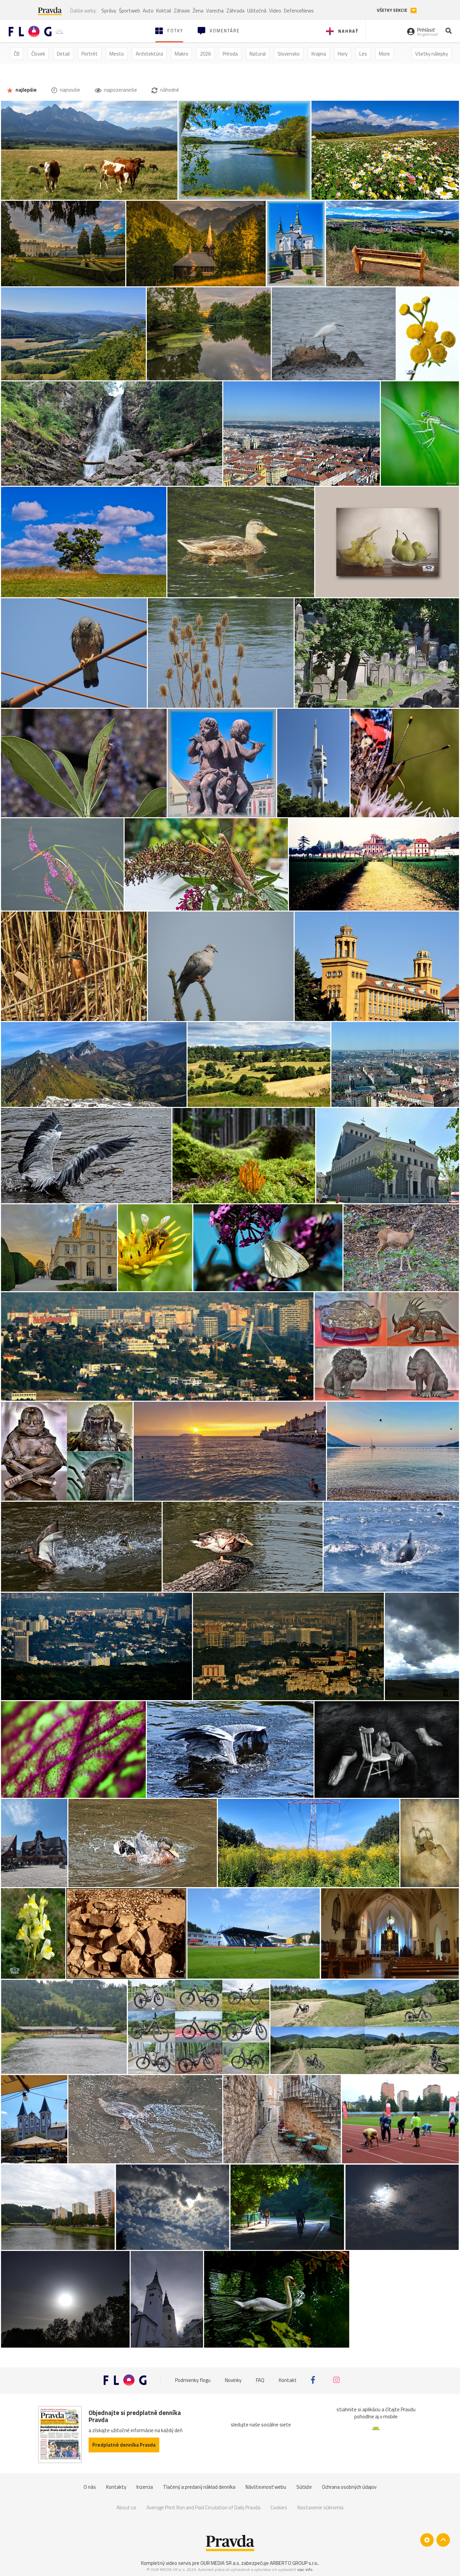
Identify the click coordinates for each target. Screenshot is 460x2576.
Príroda (230, 54)
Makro (182, 54)
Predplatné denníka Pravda (124, 2445)
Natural (258, 54)
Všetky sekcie (392, 10)
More (384, 54)
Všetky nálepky (432, 54)
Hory (343, 54)
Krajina (319, 54)
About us (126, 2507)
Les (363, 54)
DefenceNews (299, 11)
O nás (90, 2487)
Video (275, 11)
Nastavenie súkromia (320, 2507)
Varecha (215, 11)
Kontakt (288, 2380)
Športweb (129, 11)
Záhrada (235, 11)
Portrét (90, 54)
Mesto (117, 54)
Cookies (279, 2507)
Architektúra (149, 54)
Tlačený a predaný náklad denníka (199, 2487)
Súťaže (304, 2487)
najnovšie (70, 90)
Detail (63, 54)
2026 (205, 54)
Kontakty (116, 2487)
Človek (38, 54)
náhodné (169, 90)
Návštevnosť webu (266, 2487)
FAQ (260, 2380)
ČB (17, 54)
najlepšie (26, 90)
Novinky (233, 2380)
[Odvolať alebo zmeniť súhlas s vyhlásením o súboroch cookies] (427, 2540)
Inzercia (145, 2487)
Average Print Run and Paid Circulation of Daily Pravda (203, 2507)
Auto (148, 11)
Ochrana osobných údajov (349, 2487)
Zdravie (182, 11)
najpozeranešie (120, 90)
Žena (198, 11)
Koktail (164, 11)
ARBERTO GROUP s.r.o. (294, 2563)
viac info (305, 2569)
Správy (109, 11)
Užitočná (257, 11)
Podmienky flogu (193, 2380)
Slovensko (289, 54)
